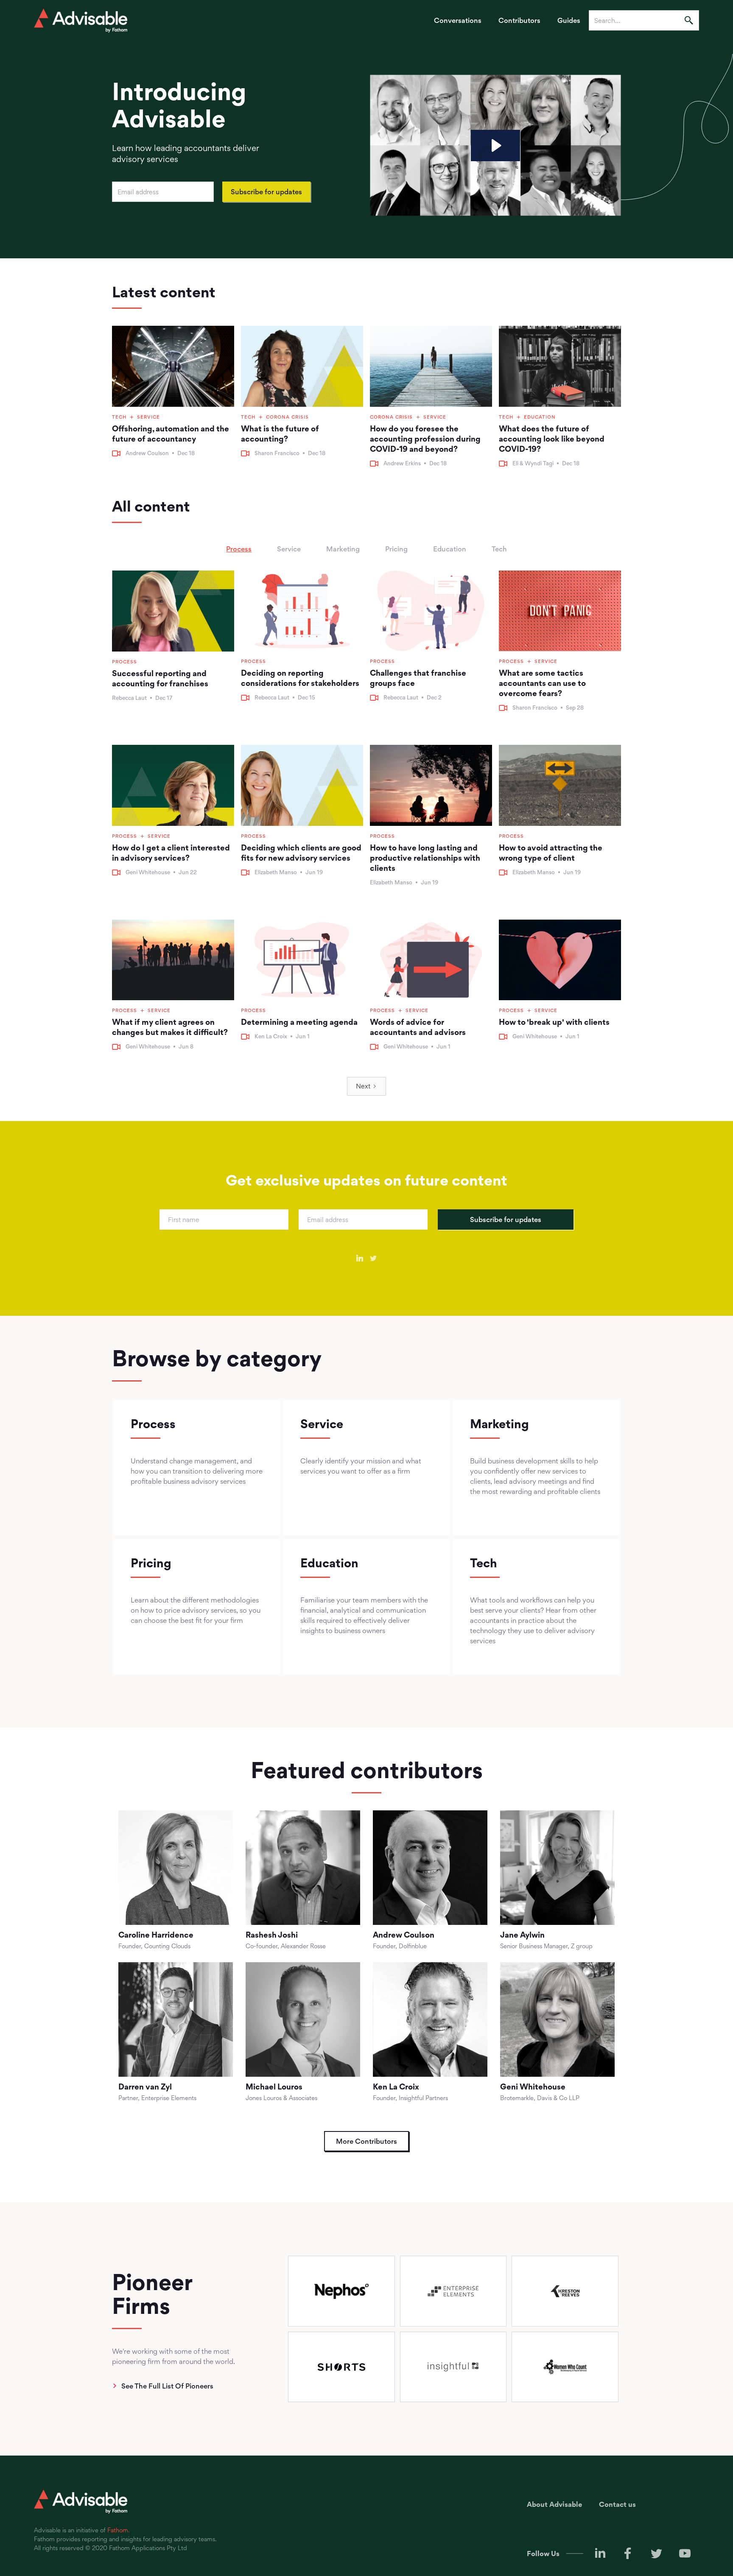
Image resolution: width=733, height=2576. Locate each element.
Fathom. (119, 2530)
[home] (81, 21)
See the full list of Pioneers (167, 2386)
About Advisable (554, 2504)
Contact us (617, 2504)
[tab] (239, 549)
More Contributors (366, 2141)
